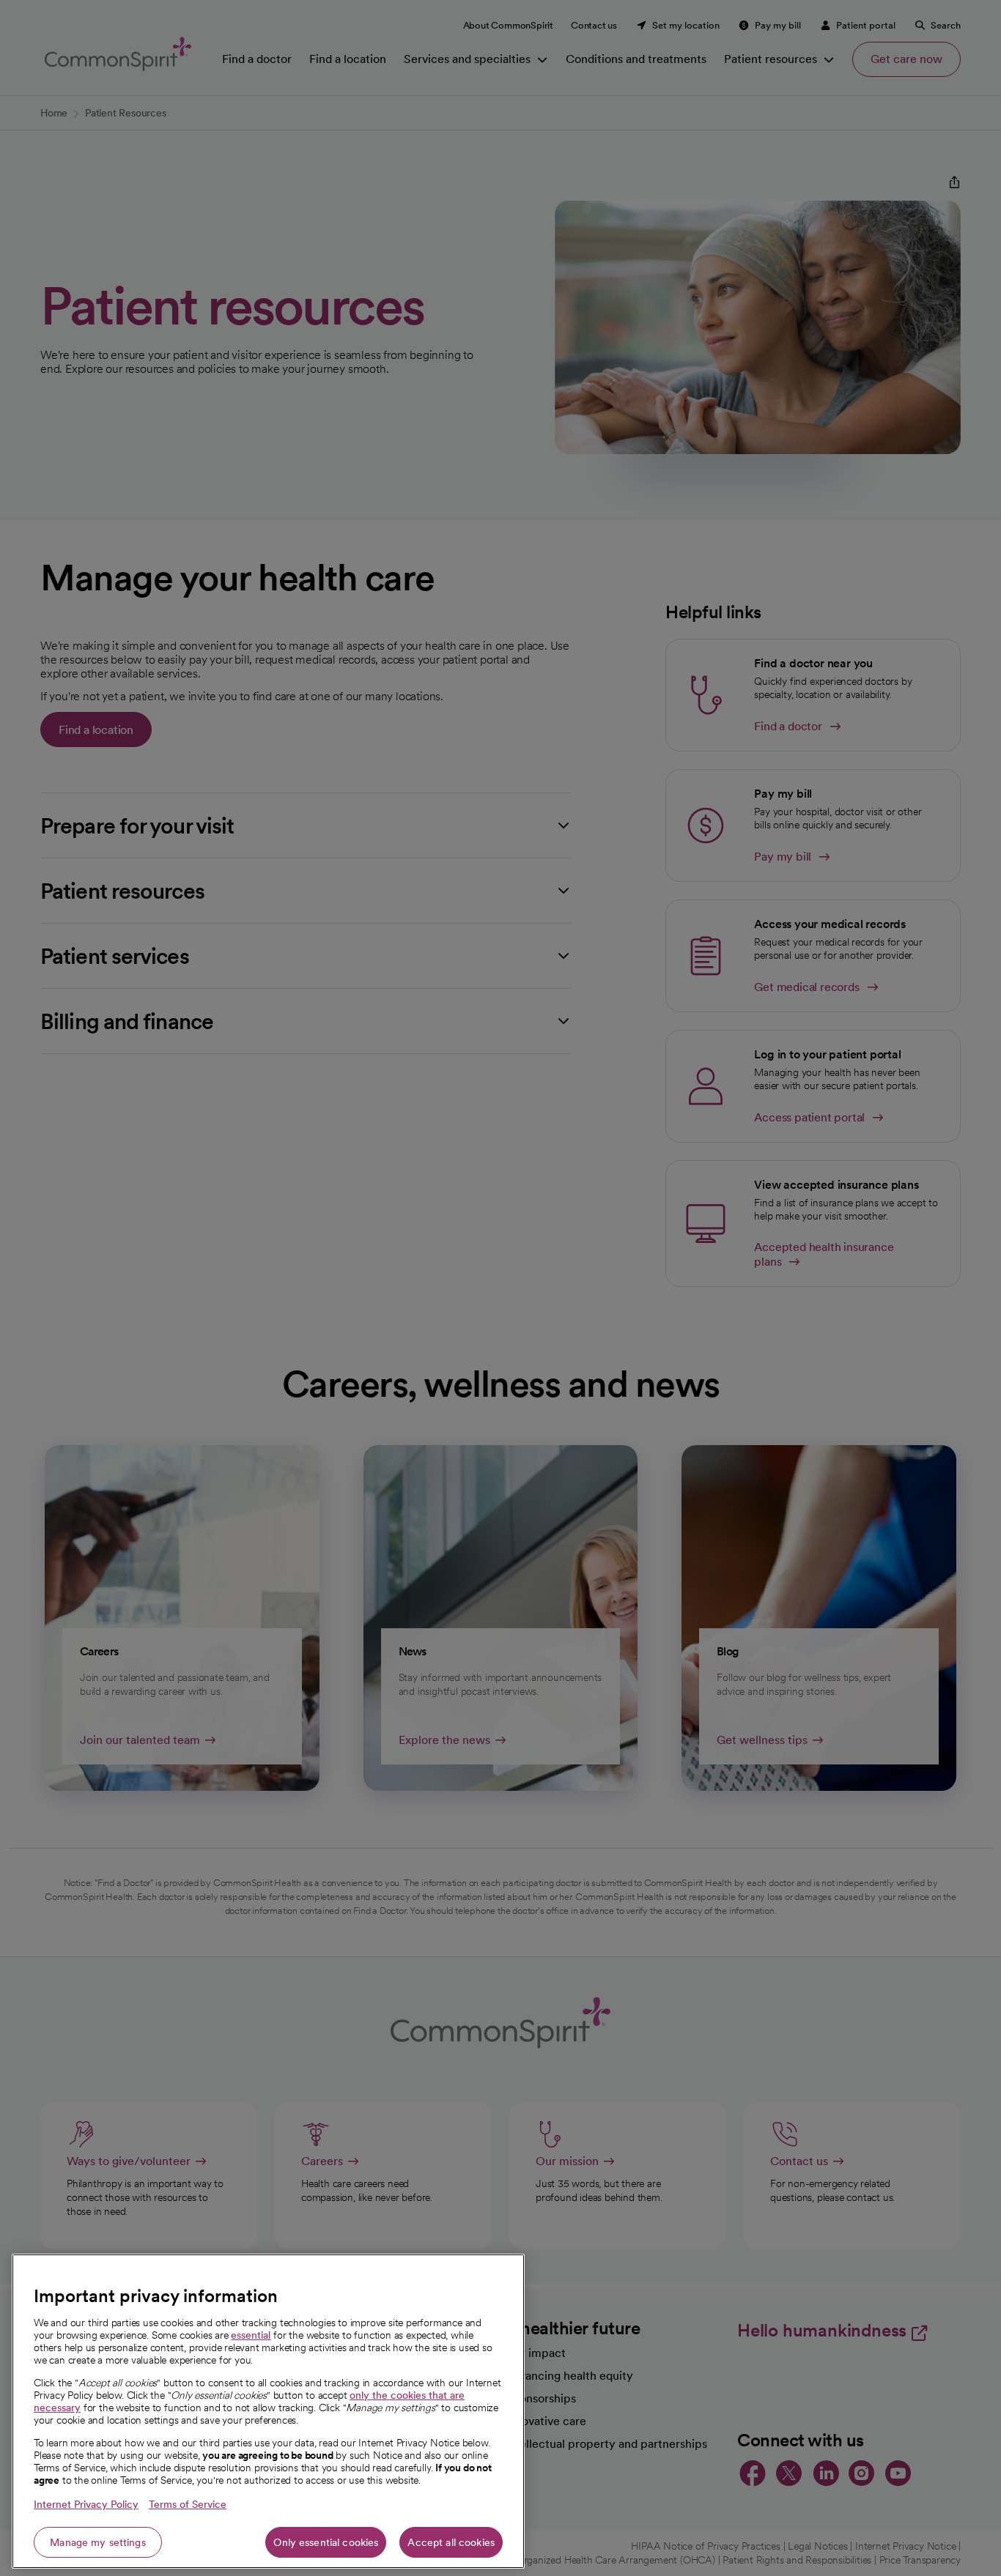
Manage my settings (98, 2542)
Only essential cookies (326, 2542)
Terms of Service (188, 2504)
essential (251, 2335)
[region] (268, 2411)
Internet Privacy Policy (86, 2504)
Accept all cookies (451, 2542)
